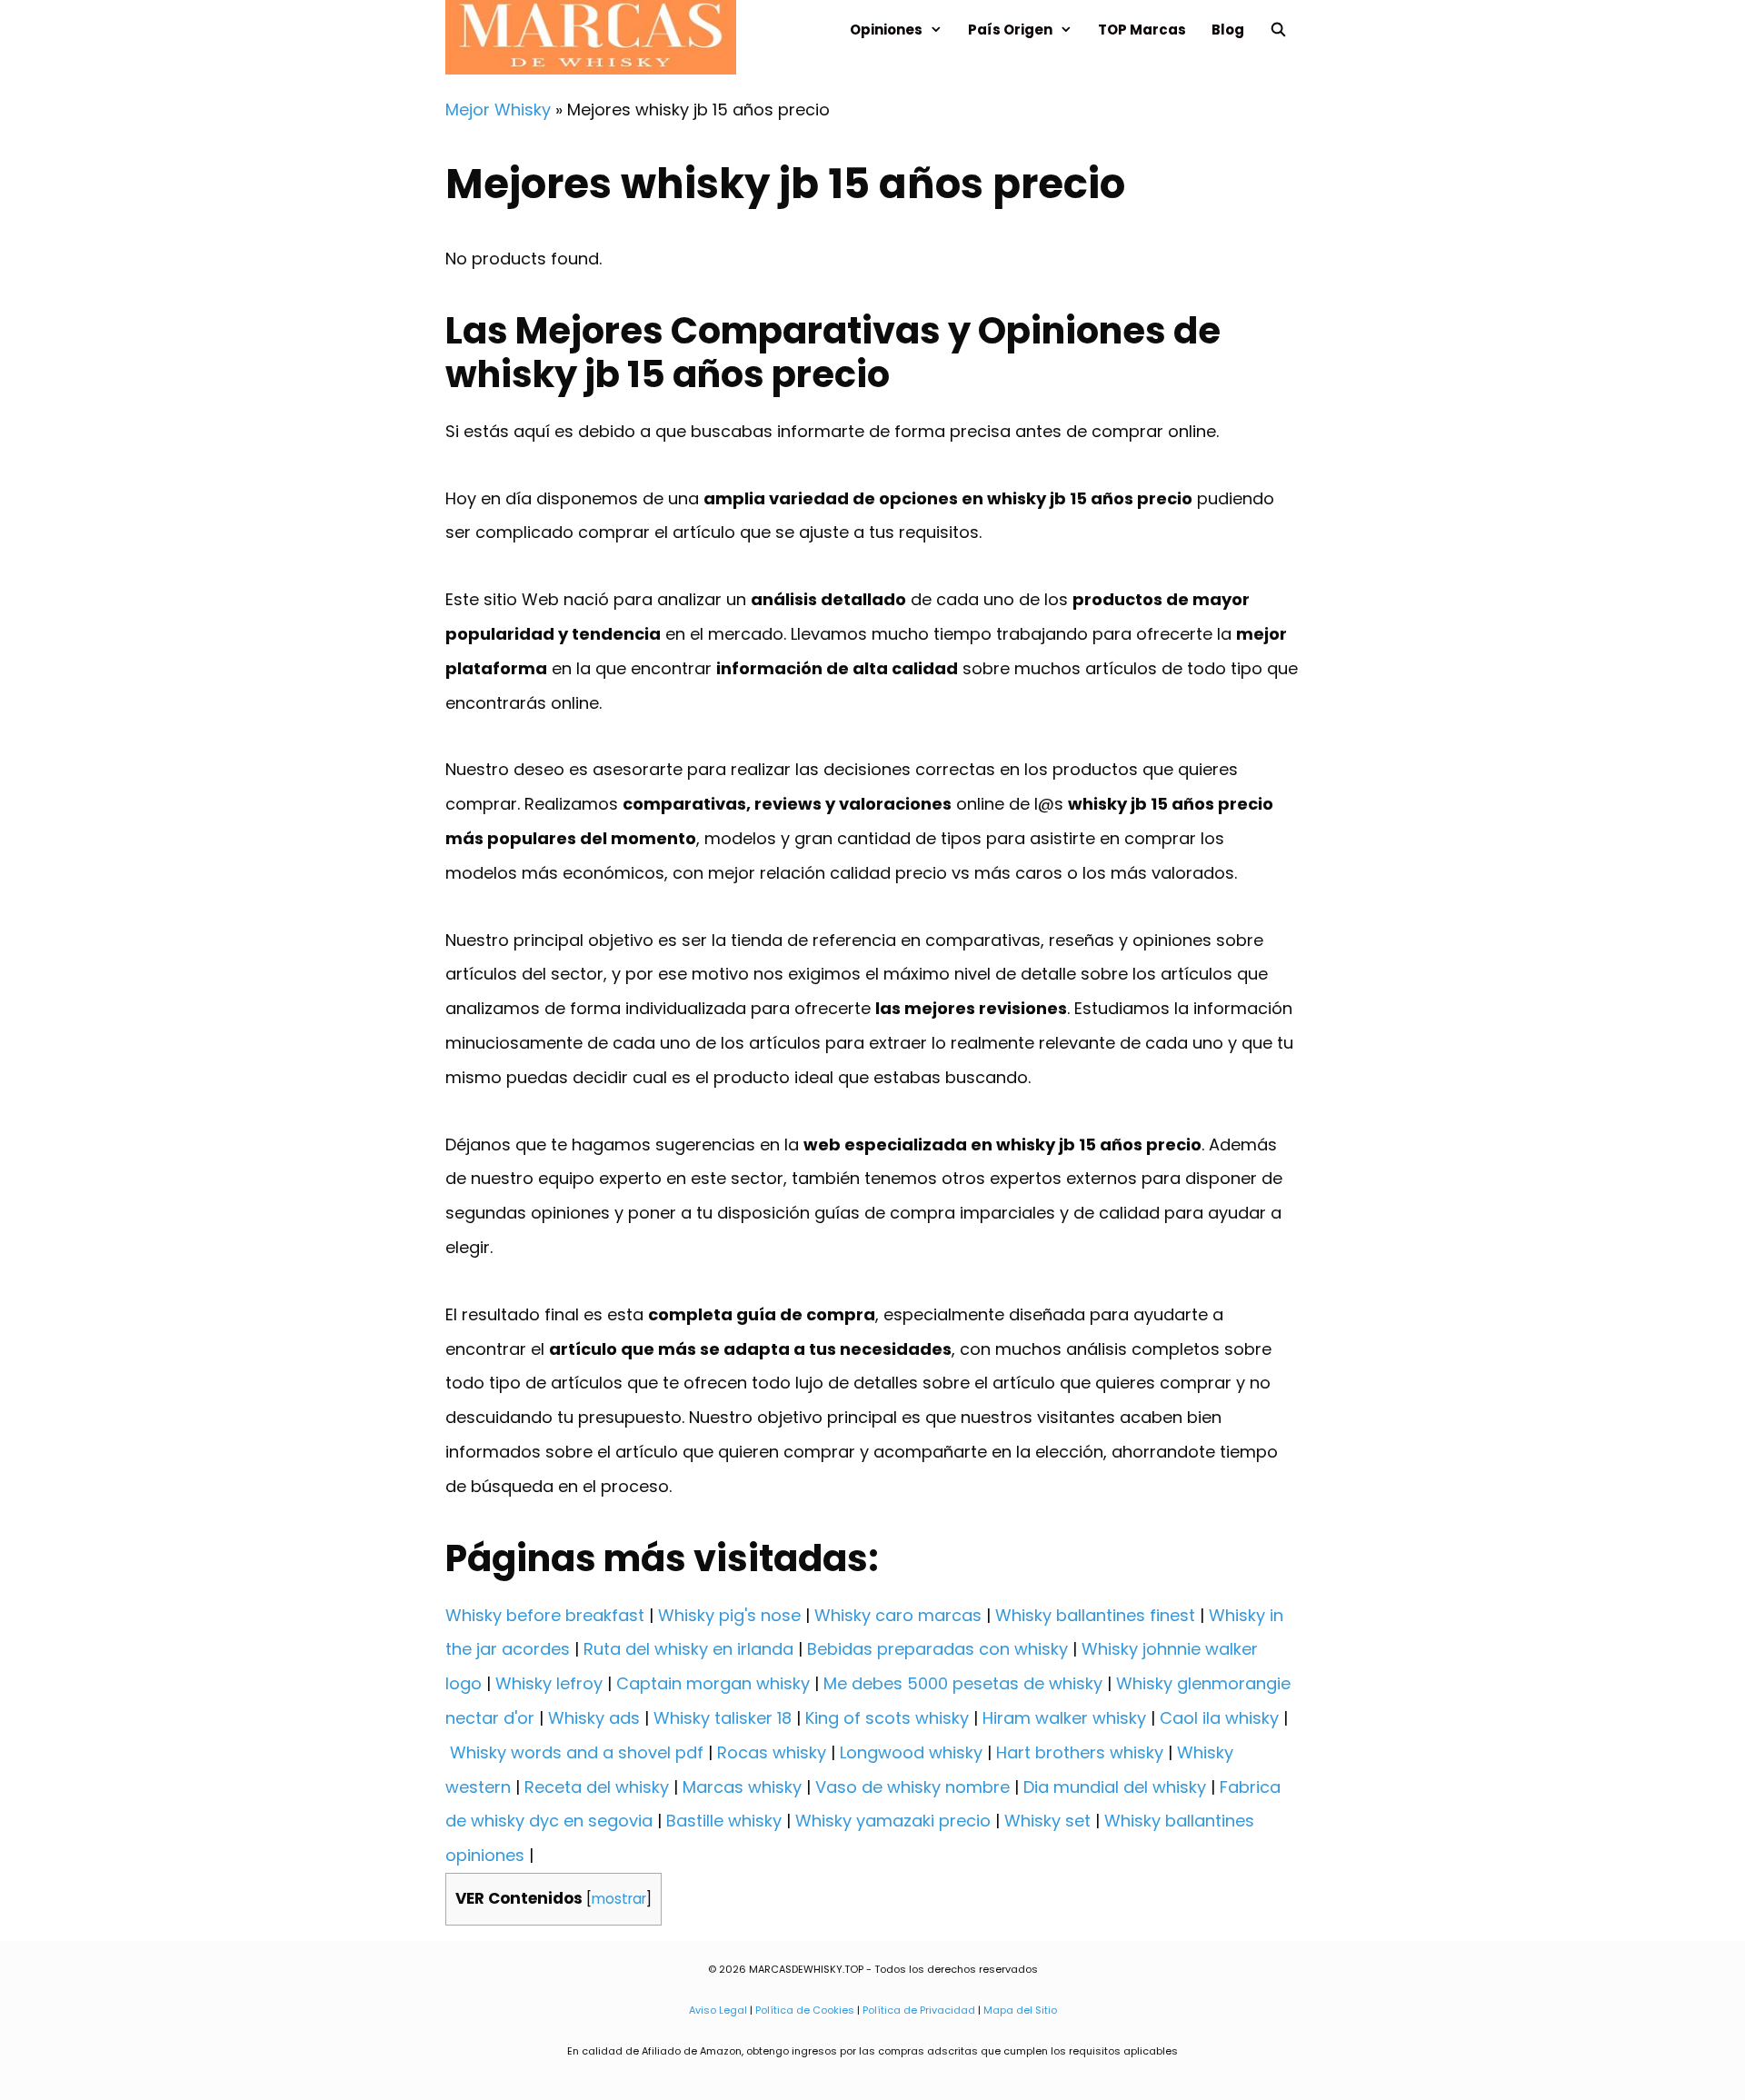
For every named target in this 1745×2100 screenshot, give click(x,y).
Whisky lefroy (549, 1683)
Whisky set (1047, 1821)
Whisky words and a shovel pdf (577, 1752)
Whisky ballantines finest (1095, 1615)
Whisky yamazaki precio (893, 1821)
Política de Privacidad (919, 2010)
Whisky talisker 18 (723, 1718)
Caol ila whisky (1219, 1718)
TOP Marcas (1142, 30)
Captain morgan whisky (713, 1683)
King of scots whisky (887, 1718)
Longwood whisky (911, 1752)
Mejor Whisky (498, 109)
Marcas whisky (742, 1787)
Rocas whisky (772, 1752)
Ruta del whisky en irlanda (688, 1649)
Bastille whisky (724, 1821)
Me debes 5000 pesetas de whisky (963, 1683)
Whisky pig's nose (729, 1615)
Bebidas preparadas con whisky (937, 1649)
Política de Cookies (805, 2010)
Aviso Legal (718, 2010)
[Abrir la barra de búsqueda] (1278, 30)
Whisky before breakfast (545, 1615)
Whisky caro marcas (898, 1615)
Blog (1228, 30)
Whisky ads (594, 1718)
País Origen (1010, 30)
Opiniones (886, 30)
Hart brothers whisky (1080, 1752)
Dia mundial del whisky (1115, 1787)
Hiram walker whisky (1064, 1718)
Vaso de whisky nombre (912, 1787)
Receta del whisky (597, 1787)
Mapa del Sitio (1020, 2010)
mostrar (619, 1899)
